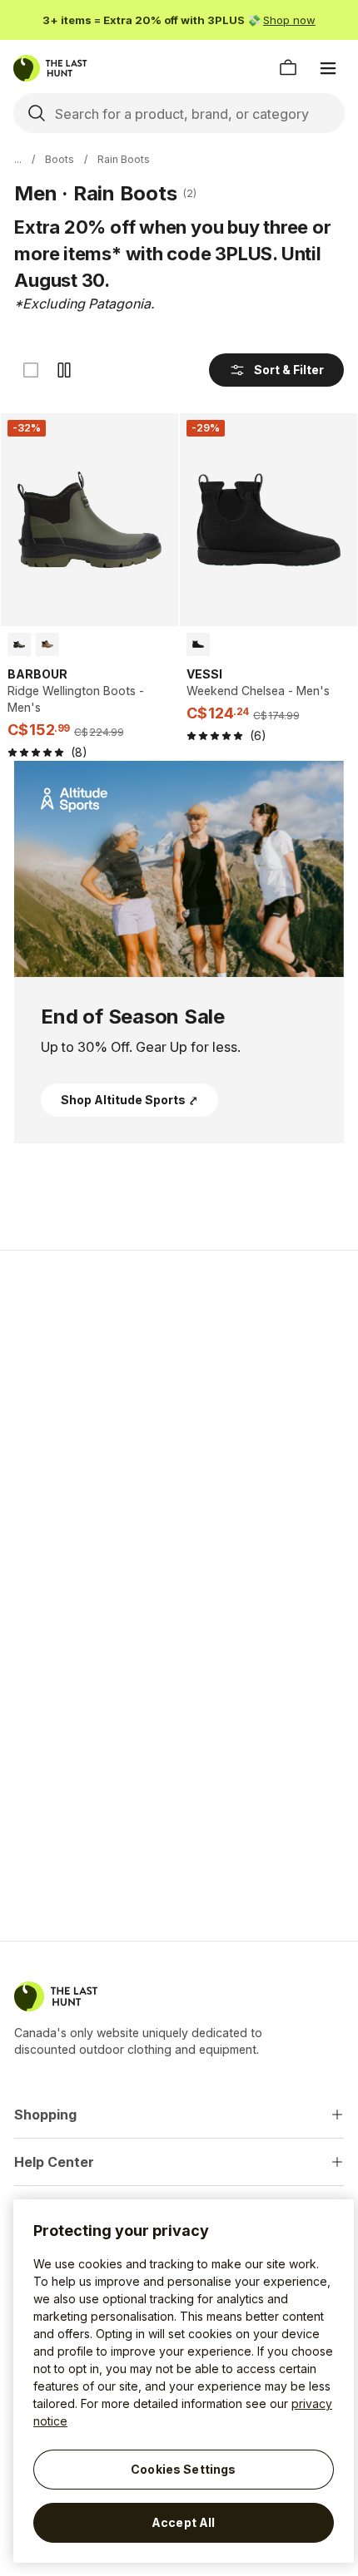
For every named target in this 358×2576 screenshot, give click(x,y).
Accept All (183, 2522)
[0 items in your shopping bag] (288, 68)
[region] (184, 2381)
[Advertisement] (179, 1381)
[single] (31, 370)
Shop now (289, 20)
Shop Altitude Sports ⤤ (129, 1100)
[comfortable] (64, 370)
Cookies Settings (183, 2469)
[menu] (328, 68)
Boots (60, 159)
